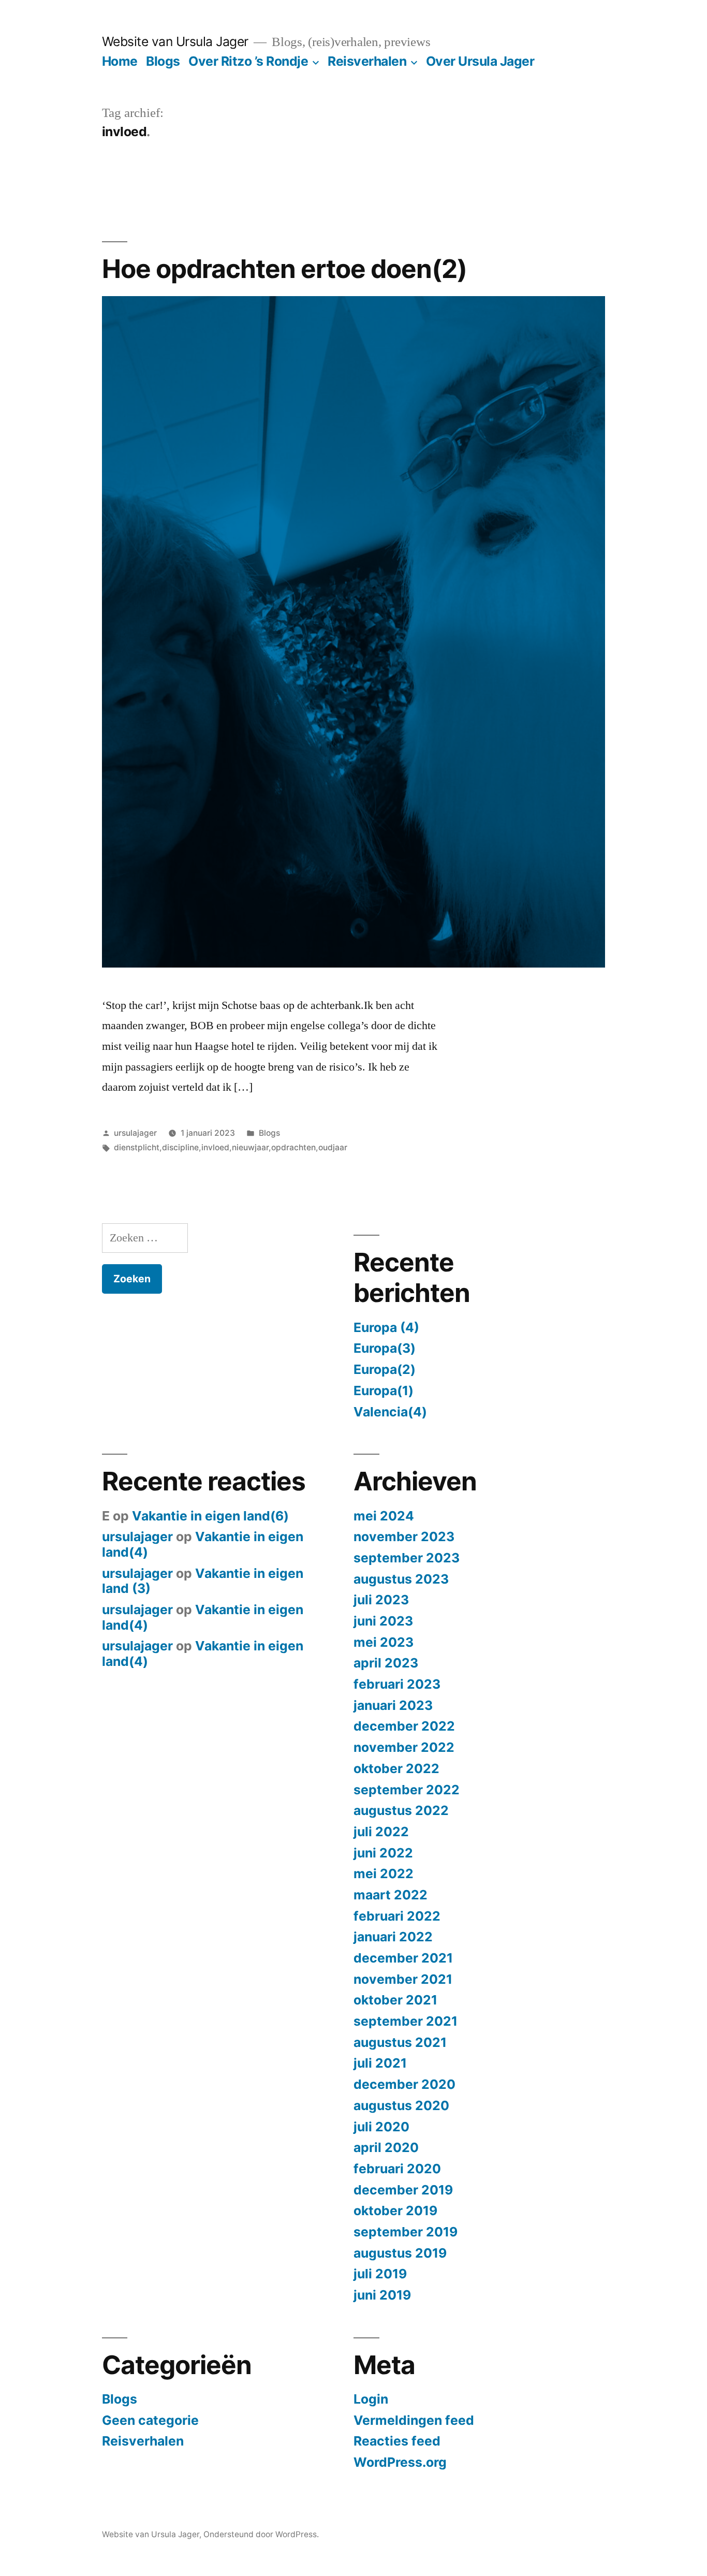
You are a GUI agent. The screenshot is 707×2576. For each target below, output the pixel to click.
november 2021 (403, 1979)
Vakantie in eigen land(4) (203, 1544)
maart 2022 (391, 1895)
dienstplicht (137, 1147)
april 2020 (386, 2147)
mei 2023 (384, 1642)
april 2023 (386, 1663)
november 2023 (404, 1536)
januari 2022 (393, 1937)
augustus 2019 (400, 2253)
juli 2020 (381, 2127)
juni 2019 (382, 2295)
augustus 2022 (401, 1810)
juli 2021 (380, 2063)
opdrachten (293, 1147)
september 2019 (406, 2232)
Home (120, 61)
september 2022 (407, 1790)
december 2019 (403, 2190)
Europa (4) (386, 1327)
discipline (180, 1147)
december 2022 (404, 1726)
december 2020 (404, 2084)
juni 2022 (383, 1853)
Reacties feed (397, 2441)
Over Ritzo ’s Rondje (248, 61)
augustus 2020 (401, 2105)
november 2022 (404, 1747)
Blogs (163, 61)
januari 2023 (393, 1705)
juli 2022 (381, 1832)
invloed (215, 1147)
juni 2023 (383, 1621)
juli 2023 (381, 1600)
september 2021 (406, 2021)
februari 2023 (397, 1684)
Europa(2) (385, 1369)
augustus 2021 (400, 2042)
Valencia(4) (390, 1412)
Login (371, 2399)
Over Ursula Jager (480, 61)
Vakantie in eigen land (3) (203, 1581)
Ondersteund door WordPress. (261, 2534)
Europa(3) (385, 1348)
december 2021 (403, 1958)
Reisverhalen (367, 61)
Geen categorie (150, 2420)
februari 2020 (397, 2169)
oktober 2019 (395, 2211)
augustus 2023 (401, 1579)
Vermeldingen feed (414, 2420)
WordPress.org (400, 2462)
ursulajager (135, 1133)
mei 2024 (384, 1516)
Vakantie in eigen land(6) (210, 1516)
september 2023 (407, 1558)
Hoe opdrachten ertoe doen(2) (284, 269)
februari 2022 (397, 1916)
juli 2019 (380, 2274)
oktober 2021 (395, 2000)
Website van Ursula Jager (175, 41)
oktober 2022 (396, 1768)
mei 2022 (384, 1874)
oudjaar (333, 1147)
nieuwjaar (250, 1147)
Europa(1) (384, 1391)
